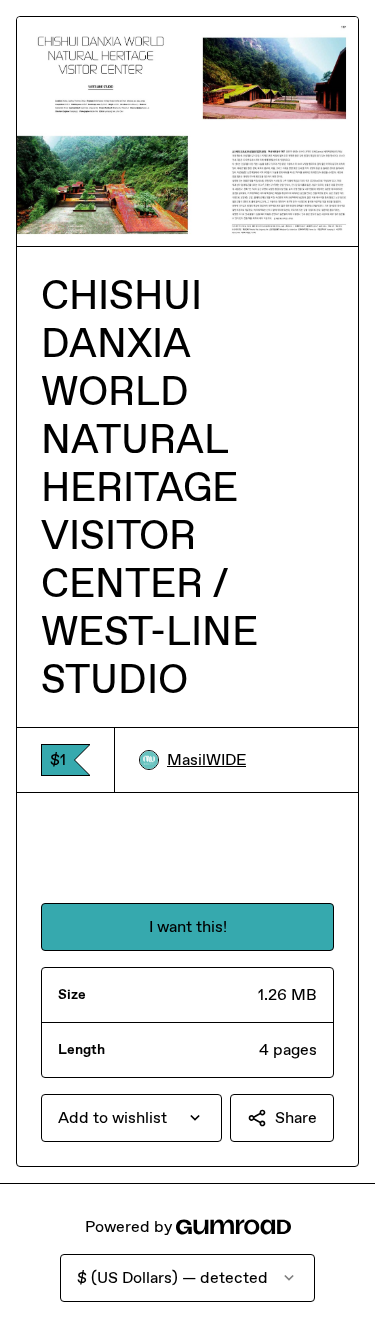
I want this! (188, 926)
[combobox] (131, 1118)
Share (296, 1117)
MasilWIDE (206, 759)
